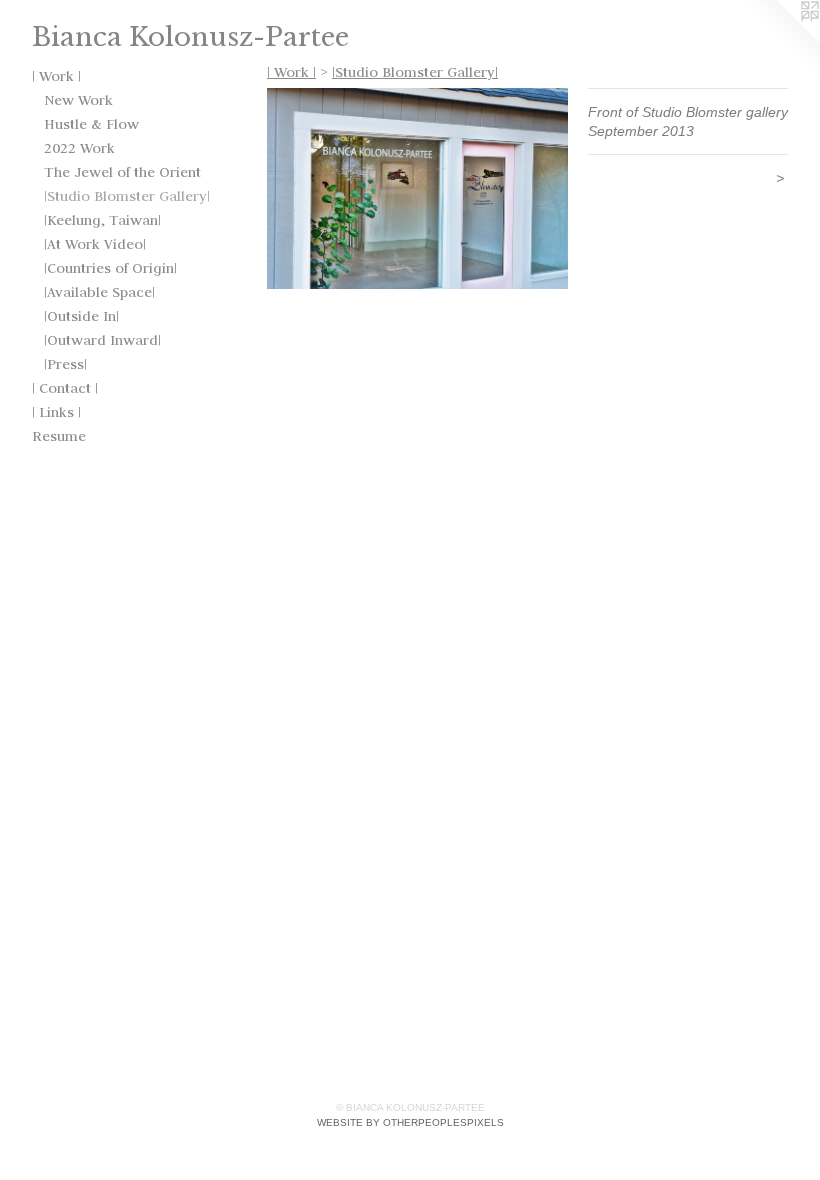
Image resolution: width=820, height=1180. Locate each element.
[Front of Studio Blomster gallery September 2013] (417, 188)
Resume (59, 436)
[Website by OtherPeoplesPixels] (780, 40)
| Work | (56, 76)
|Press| (65, 364)
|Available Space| (99, 292)
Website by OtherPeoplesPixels (410, 1122)
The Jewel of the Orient (122, 172)
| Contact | (65, 388)
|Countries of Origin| (110, 268)
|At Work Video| (95, 244)
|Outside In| (81, 316)
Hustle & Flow (91, 124)
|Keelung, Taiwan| (102, 220)
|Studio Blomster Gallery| (127, 196)
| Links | (56, 412)
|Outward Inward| (102, 340)
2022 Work (79, 148)
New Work (78, 100)
